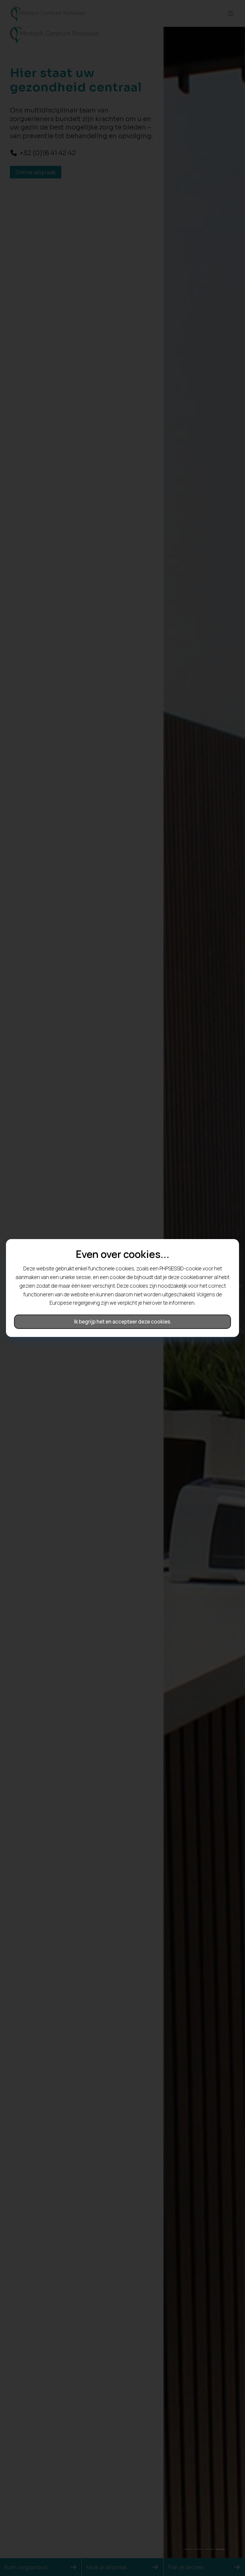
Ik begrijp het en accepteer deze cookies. (123, 1322)
